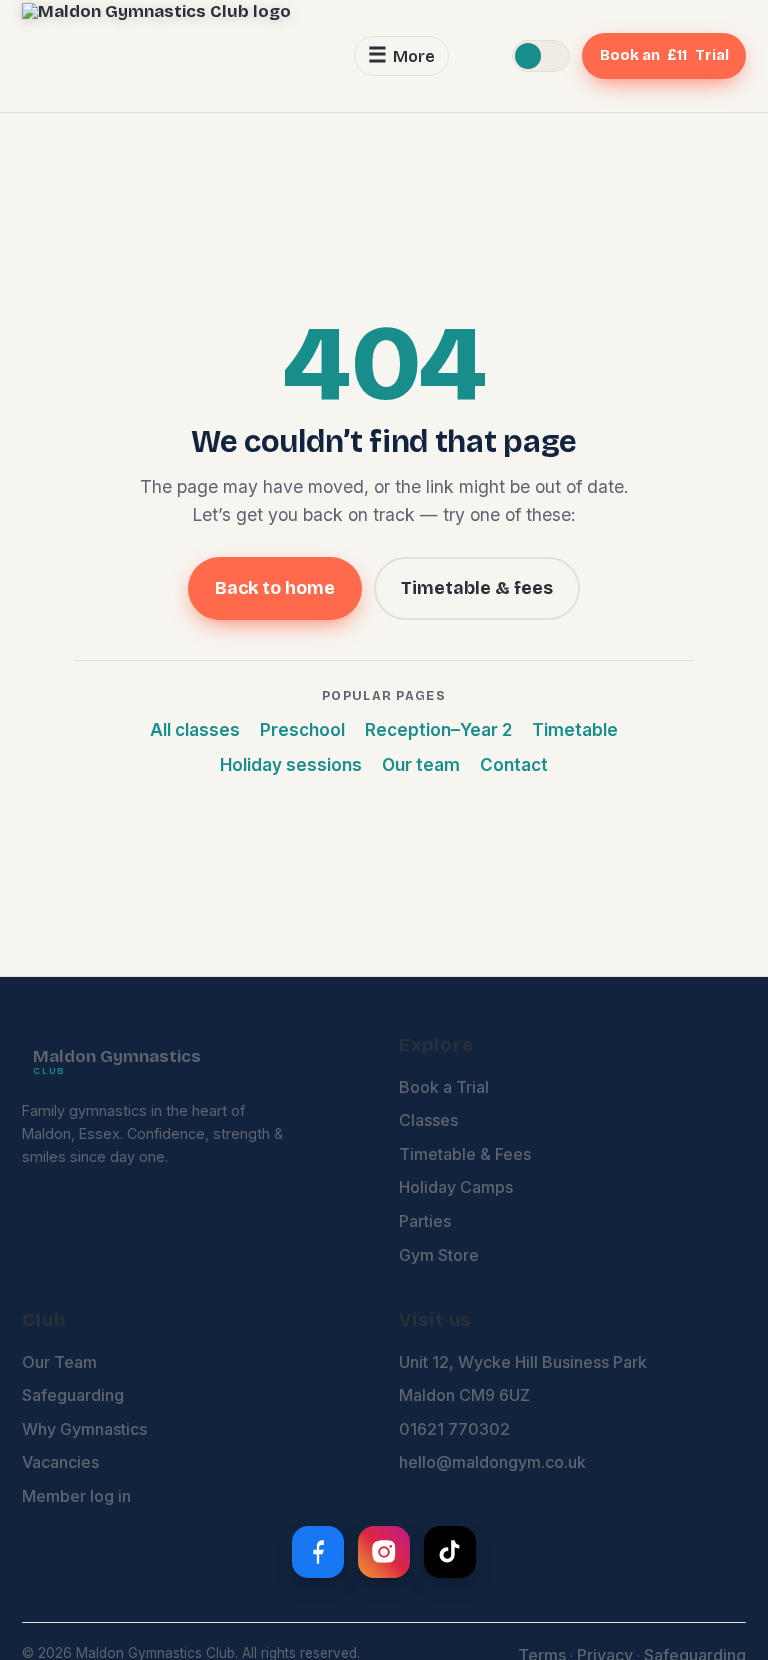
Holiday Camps (456, 1187)
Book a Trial (444, 1087)
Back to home (275, 588)
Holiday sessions (291, 765)
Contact (514, 765)
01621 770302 (454, 1429)
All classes (195, 730)
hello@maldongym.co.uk (492, 1462)
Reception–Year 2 (438, 730)
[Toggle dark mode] (541, 56)
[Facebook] (318, 1552)
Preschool (302, 730)
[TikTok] (450, 1552)
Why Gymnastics (84, 1429)
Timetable (575, 730)
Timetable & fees (477, 588)
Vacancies (60, 1462)
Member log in (76, 1496)
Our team (421, 765)
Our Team (59, 1362)
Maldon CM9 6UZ (464, 1395)
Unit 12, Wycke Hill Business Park (523, 1362)
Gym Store (439, 1255)
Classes (428, 1120)
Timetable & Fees (465, 1154)
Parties (425, 1221)
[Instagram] (384, 1552)
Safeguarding (73, 1395)
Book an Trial (664, 55)
